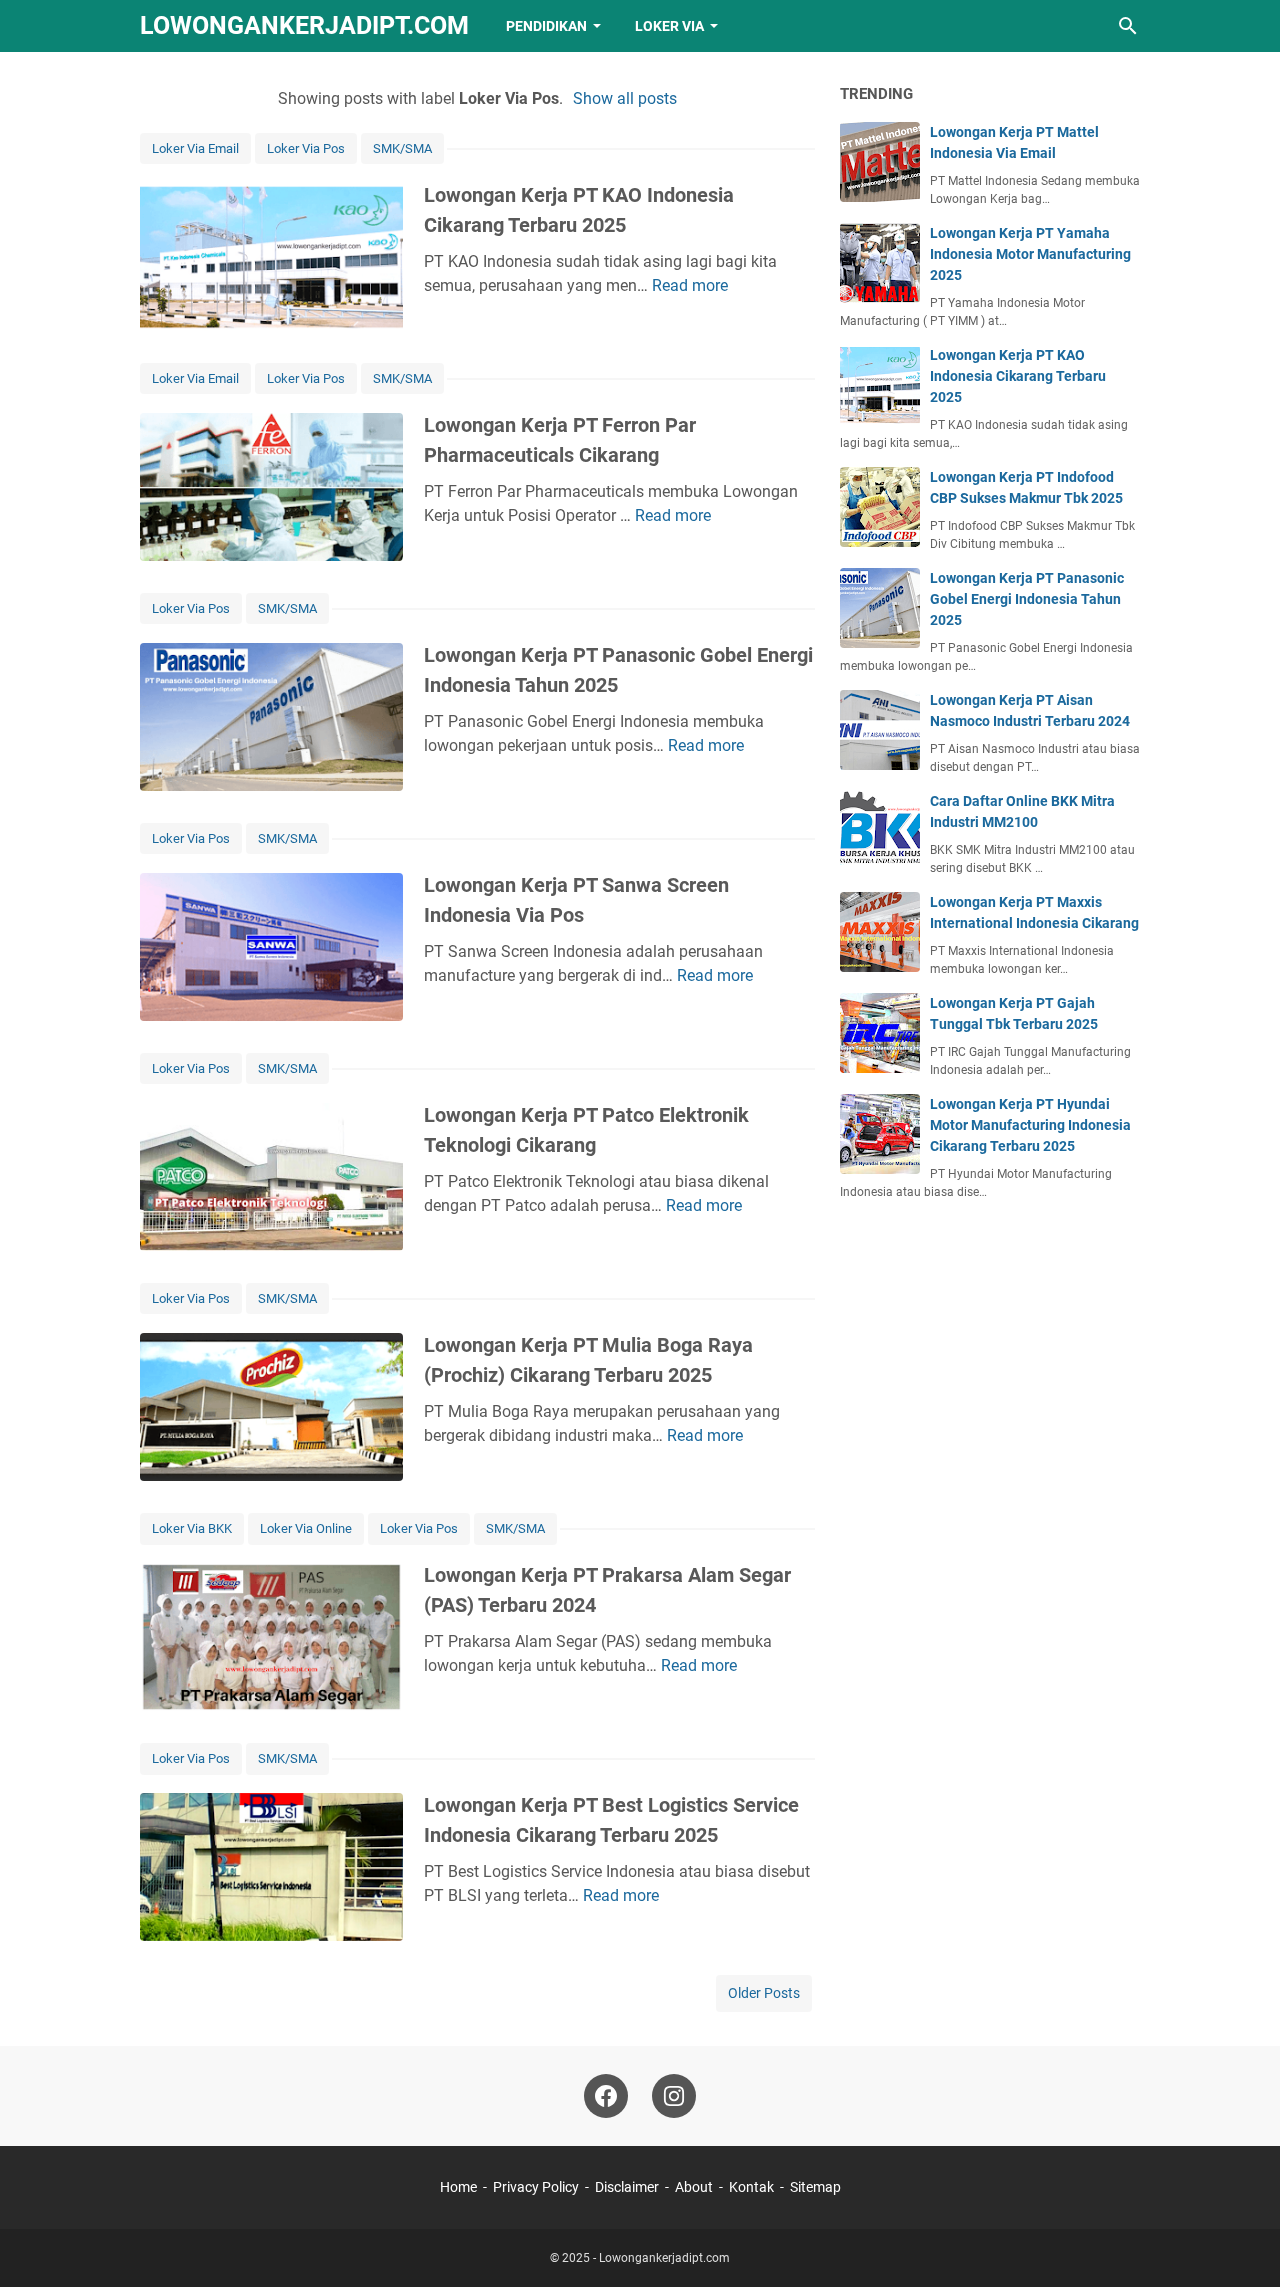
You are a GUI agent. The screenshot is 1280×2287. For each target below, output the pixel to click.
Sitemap (815, 2187)
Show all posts (625, 98)
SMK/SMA (402, 148)
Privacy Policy (536, 2187)
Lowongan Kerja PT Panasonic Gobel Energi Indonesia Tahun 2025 (1027, 599)
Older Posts (764, 1993)
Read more (690, 285)
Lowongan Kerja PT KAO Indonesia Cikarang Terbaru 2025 (1018, 376)
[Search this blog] (1128, 26)
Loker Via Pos (306, 148)
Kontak (751, 2187)
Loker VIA (669, 26)
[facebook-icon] (606, 2096)
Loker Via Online (306, 1528)
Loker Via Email (195, 148)
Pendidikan (546, 26)
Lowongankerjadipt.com (304, 25)
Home (458, 2187)
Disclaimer (627, 2187)
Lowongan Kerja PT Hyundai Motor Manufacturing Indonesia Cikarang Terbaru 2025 (1030, 1125)
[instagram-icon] (674, 2096)
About (694, 2187)
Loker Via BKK (192, 1528)
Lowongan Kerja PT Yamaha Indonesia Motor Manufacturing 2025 (1030, 254)
